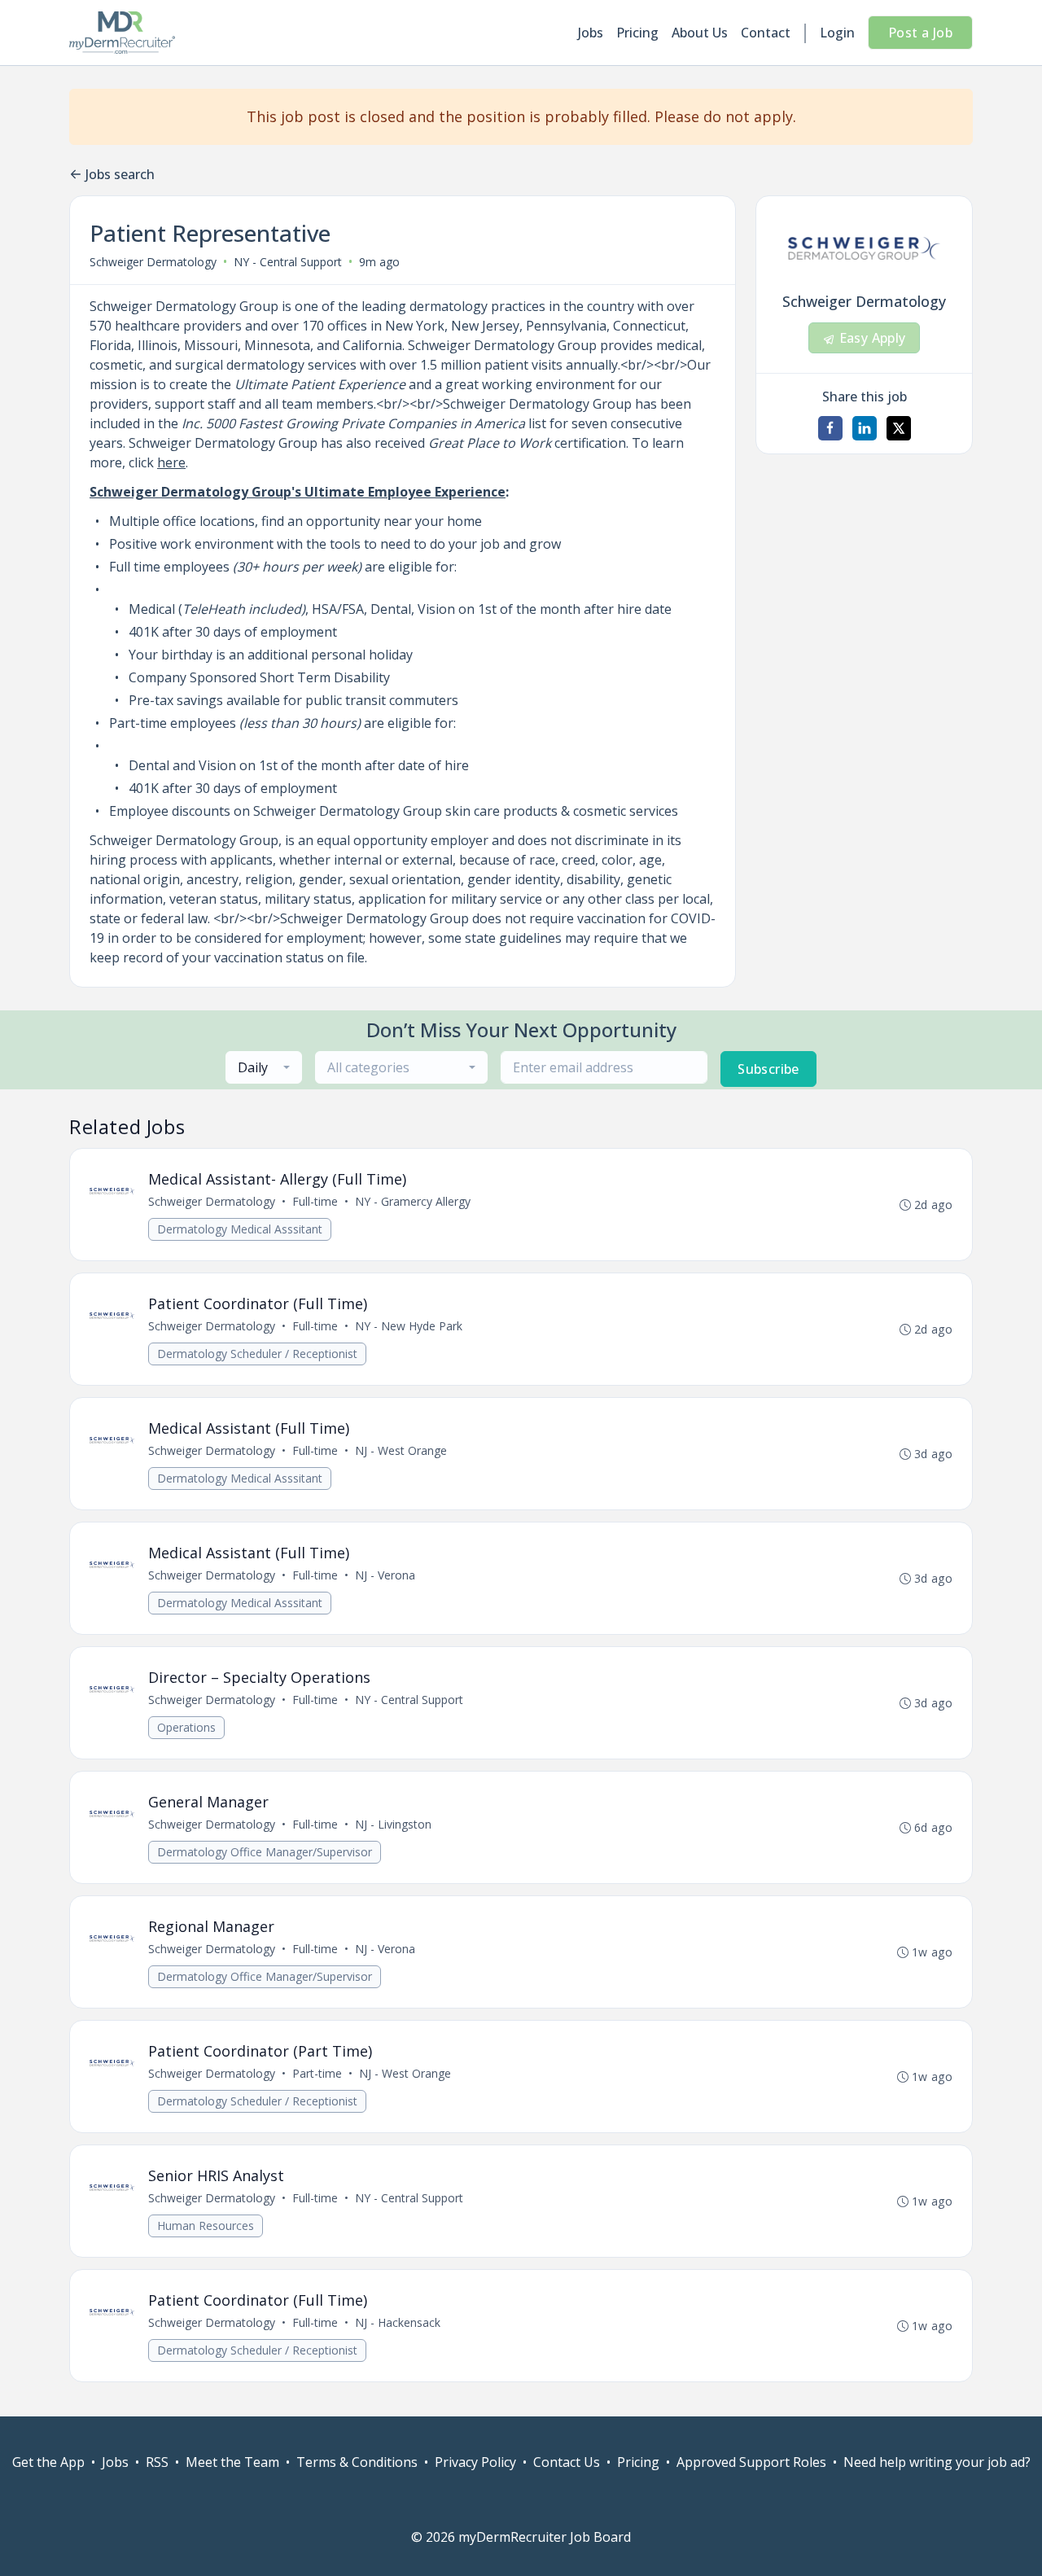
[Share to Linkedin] (865, 428)
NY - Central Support (409, 1700)
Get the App (48, 2462)
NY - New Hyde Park (409, 1326)
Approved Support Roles (751, 2462)
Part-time (317, 2073)
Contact (766, 33)
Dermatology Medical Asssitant (240, 1229)
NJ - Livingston (393, 1824)
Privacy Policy (475, 2462)
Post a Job (920, 33)
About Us (700, 33)
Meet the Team (232, 2462)
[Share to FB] (830, 428)
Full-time (315, 1201)
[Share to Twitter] (899, 428)
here (171, 462)
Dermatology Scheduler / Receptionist (257, 1354)
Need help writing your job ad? (937, 2462)
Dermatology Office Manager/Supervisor (265, 1852)
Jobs (591, 33)
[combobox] (264, 1067)
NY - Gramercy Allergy (413, 1201)
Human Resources (206, 2226)
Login (837, 33)
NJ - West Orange (401, 1450)
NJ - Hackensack (398, 2322)
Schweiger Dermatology (153, 262)
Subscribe (768, 1069)
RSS (157, 2462)
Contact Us (567, 2462)
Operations (186, 1727)
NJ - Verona (385, 1575)
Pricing (637, 33)
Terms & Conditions (357, 2462)
